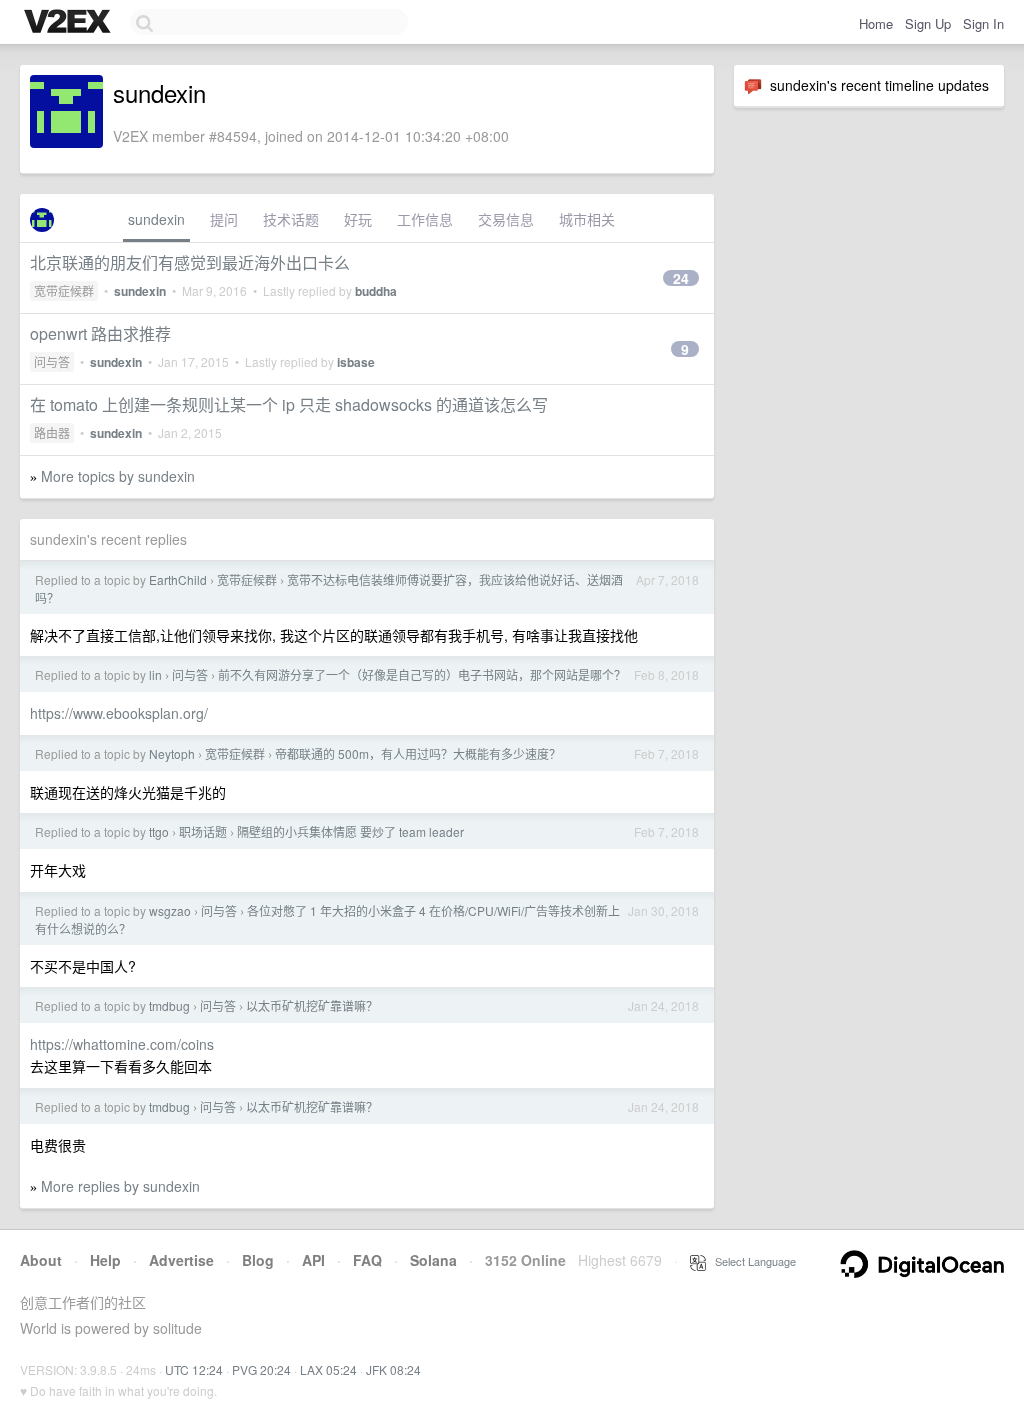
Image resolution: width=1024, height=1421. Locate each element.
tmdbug (169, 1005)
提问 (224, 219)
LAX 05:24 (328, 1369)
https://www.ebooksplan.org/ (119, 713)
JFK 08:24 (393, 1369)
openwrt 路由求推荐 (100, 333)
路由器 (52, 432)
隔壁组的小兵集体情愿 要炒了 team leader (350, 831)
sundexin (156, 219)
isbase (356, 362)
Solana (433, 1260)
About (41, 1260)
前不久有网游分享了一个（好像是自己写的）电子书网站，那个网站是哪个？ (422, 674)
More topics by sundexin (118, 476)
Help (105, 1260)
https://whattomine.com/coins (122, 1044)
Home (876, 23)
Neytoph (172, 753)
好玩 (358, 219)
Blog (258, 1260)
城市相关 (587, 219)
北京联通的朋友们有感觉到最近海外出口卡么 (190, 262)
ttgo (159, 831)
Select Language (751, 1261)
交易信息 (506, 219)
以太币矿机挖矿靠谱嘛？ (312, 1005)
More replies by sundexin (120, 1186)
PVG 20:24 (261, 1369)
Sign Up (928, 23)
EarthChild (178, 579)
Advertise (181, 1260)
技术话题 (291, 219)
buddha (376, 291)
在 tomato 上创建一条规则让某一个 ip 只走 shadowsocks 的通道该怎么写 (289, 404)
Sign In (983, 23)
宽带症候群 (64, 290)
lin (155, 674)
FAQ (367, 1260)
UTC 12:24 (194, 1369)
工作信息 (425, 219)
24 (681, 278)
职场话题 (203, 831)
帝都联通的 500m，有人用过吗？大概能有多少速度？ (418, 753)
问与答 (52, 361)
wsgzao (170, 910)
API (313, 1260)
